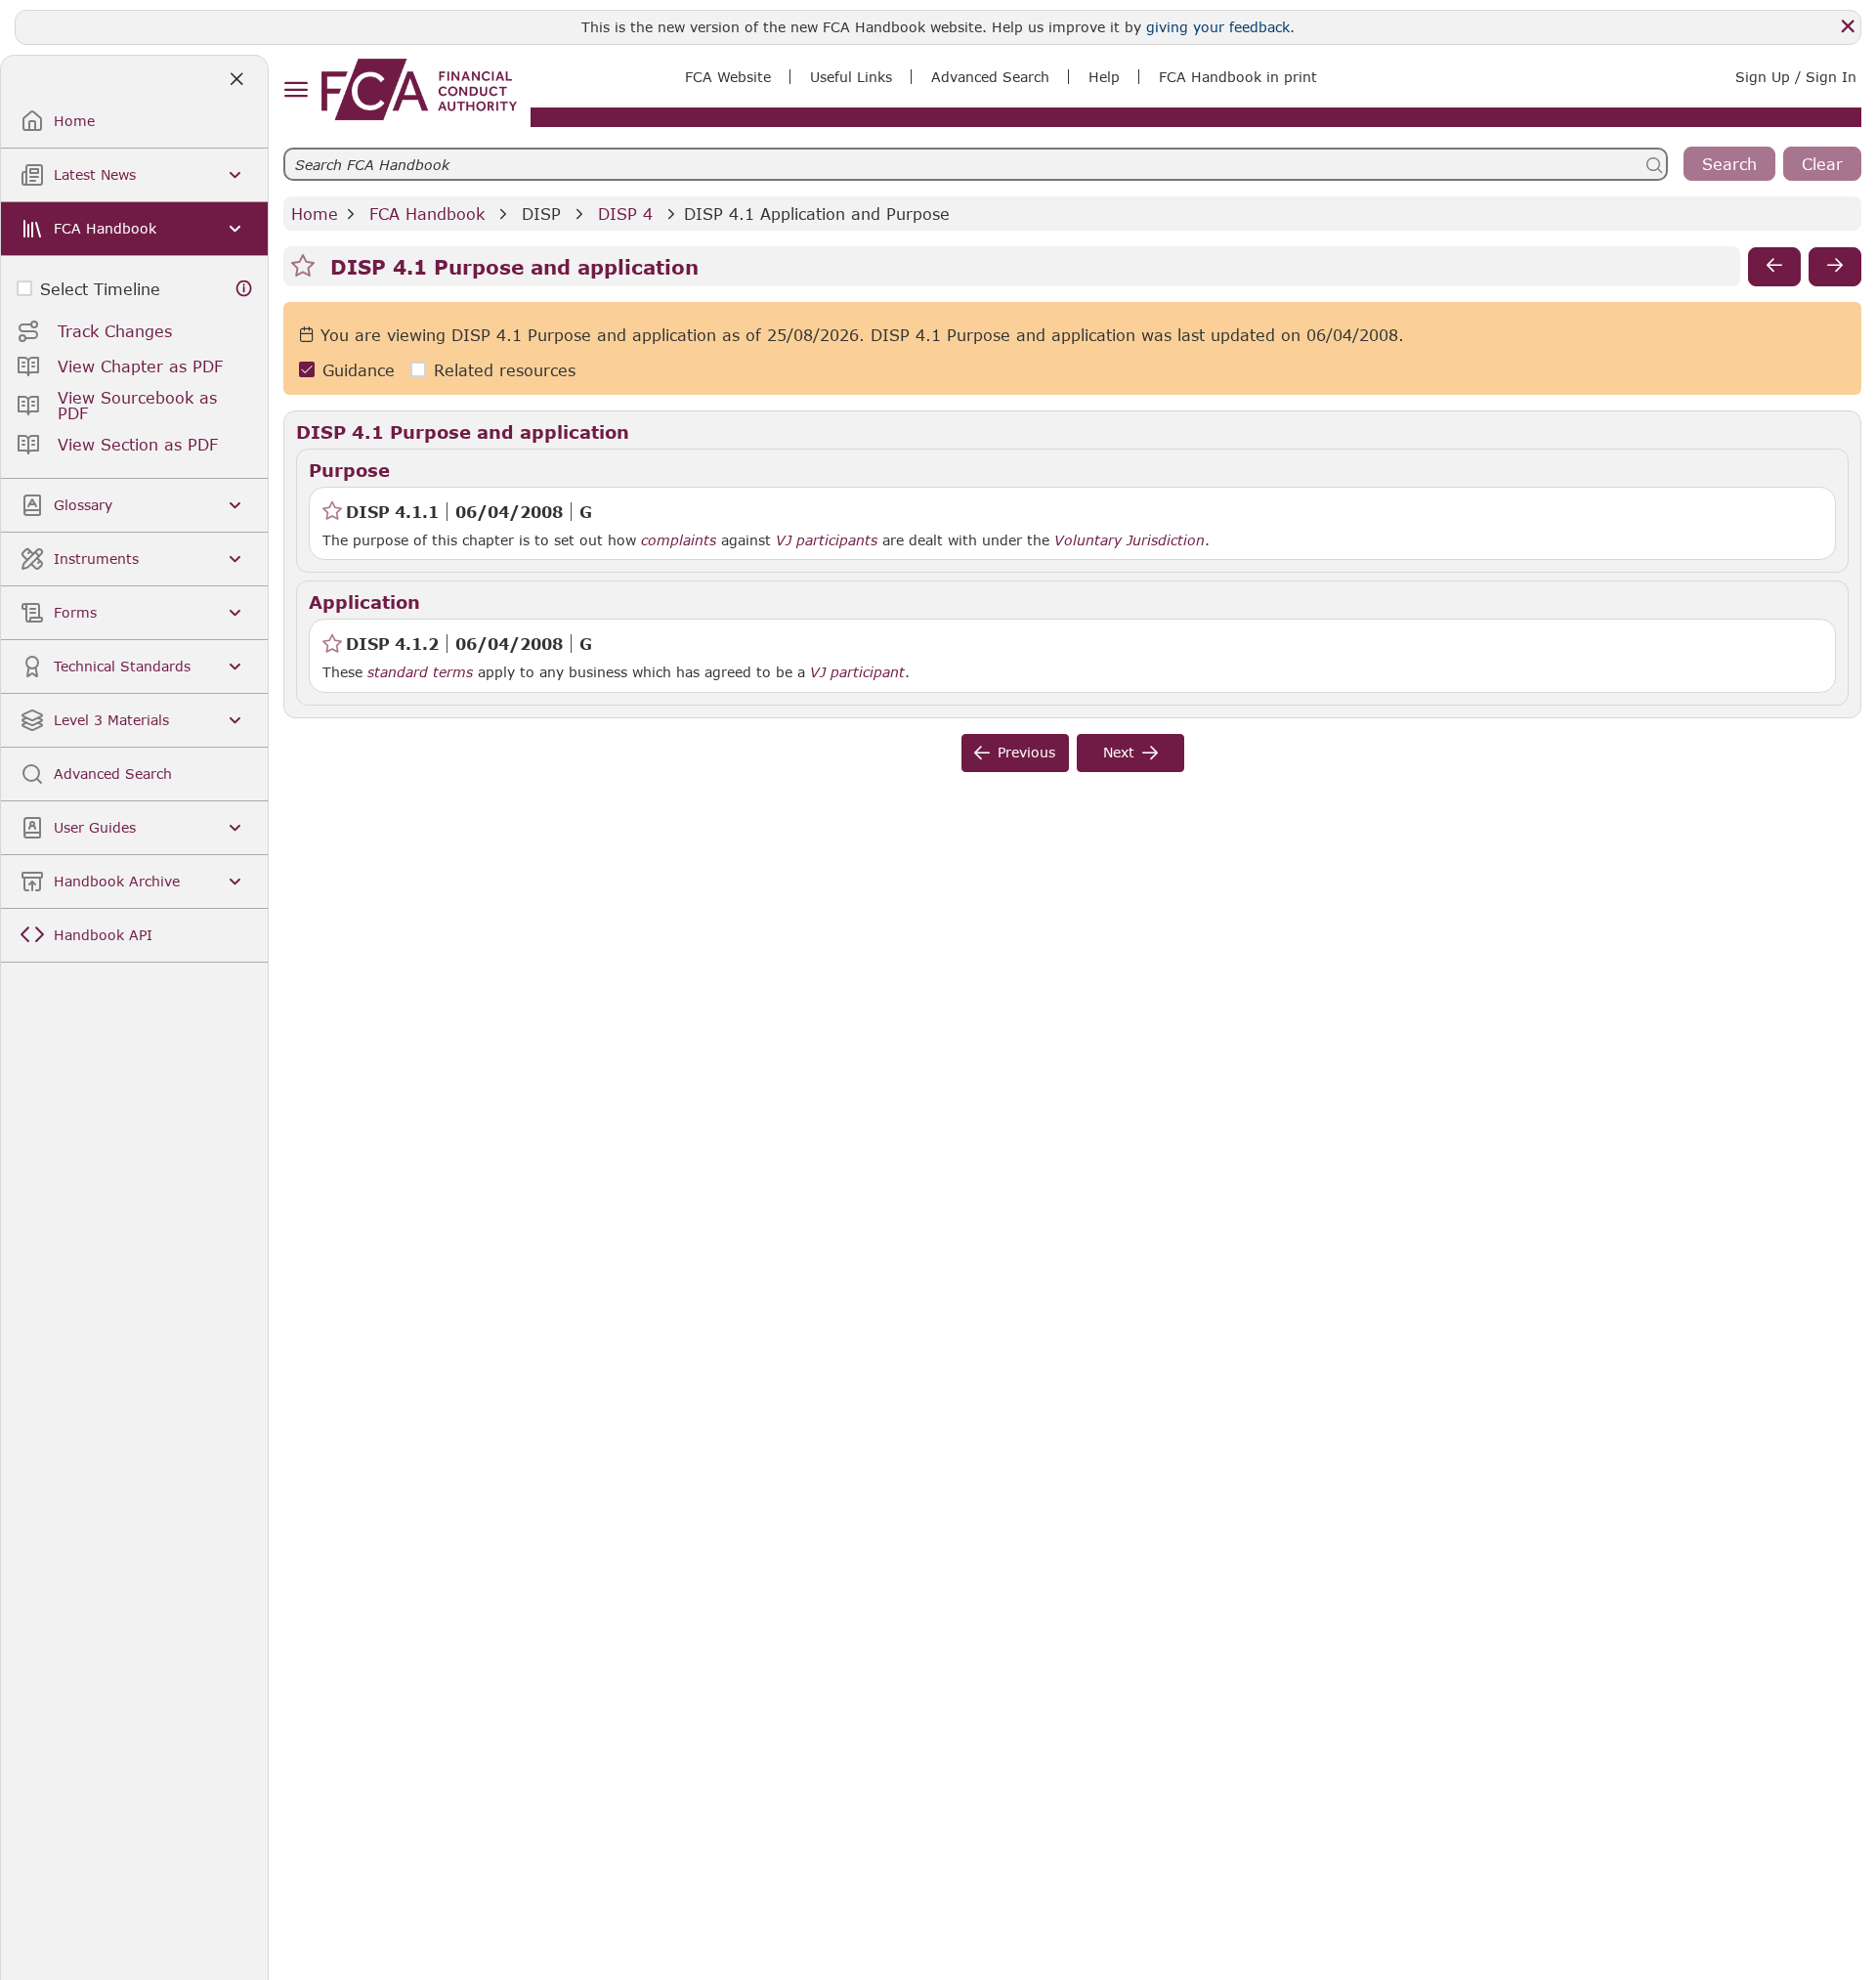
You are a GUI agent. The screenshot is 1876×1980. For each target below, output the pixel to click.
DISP (541, 214)
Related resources (505, 370)
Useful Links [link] (851, 77)
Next (1119, 752)
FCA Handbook (427, 214)
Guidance (359, 370)
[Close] (1848, 26)
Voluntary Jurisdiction (1130, 540)
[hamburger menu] (296, 90)
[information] (244, 289)
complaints (679, 540)
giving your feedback (1218, 27)
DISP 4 (625, 214)
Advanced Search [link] (990, 77)
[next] (1835, 267)
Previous (1026, 752)
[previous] (1774, 267)
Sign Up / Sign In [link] (1796, 77)
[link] (419, 89)
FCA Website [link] (728, 77)
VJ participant (857, 672)
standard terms (420, 672)
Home (315, 214)
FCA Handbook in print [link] (1238, 77)
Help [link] (1104, 77)
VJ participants (827, 540)
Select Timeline (100, 289)
